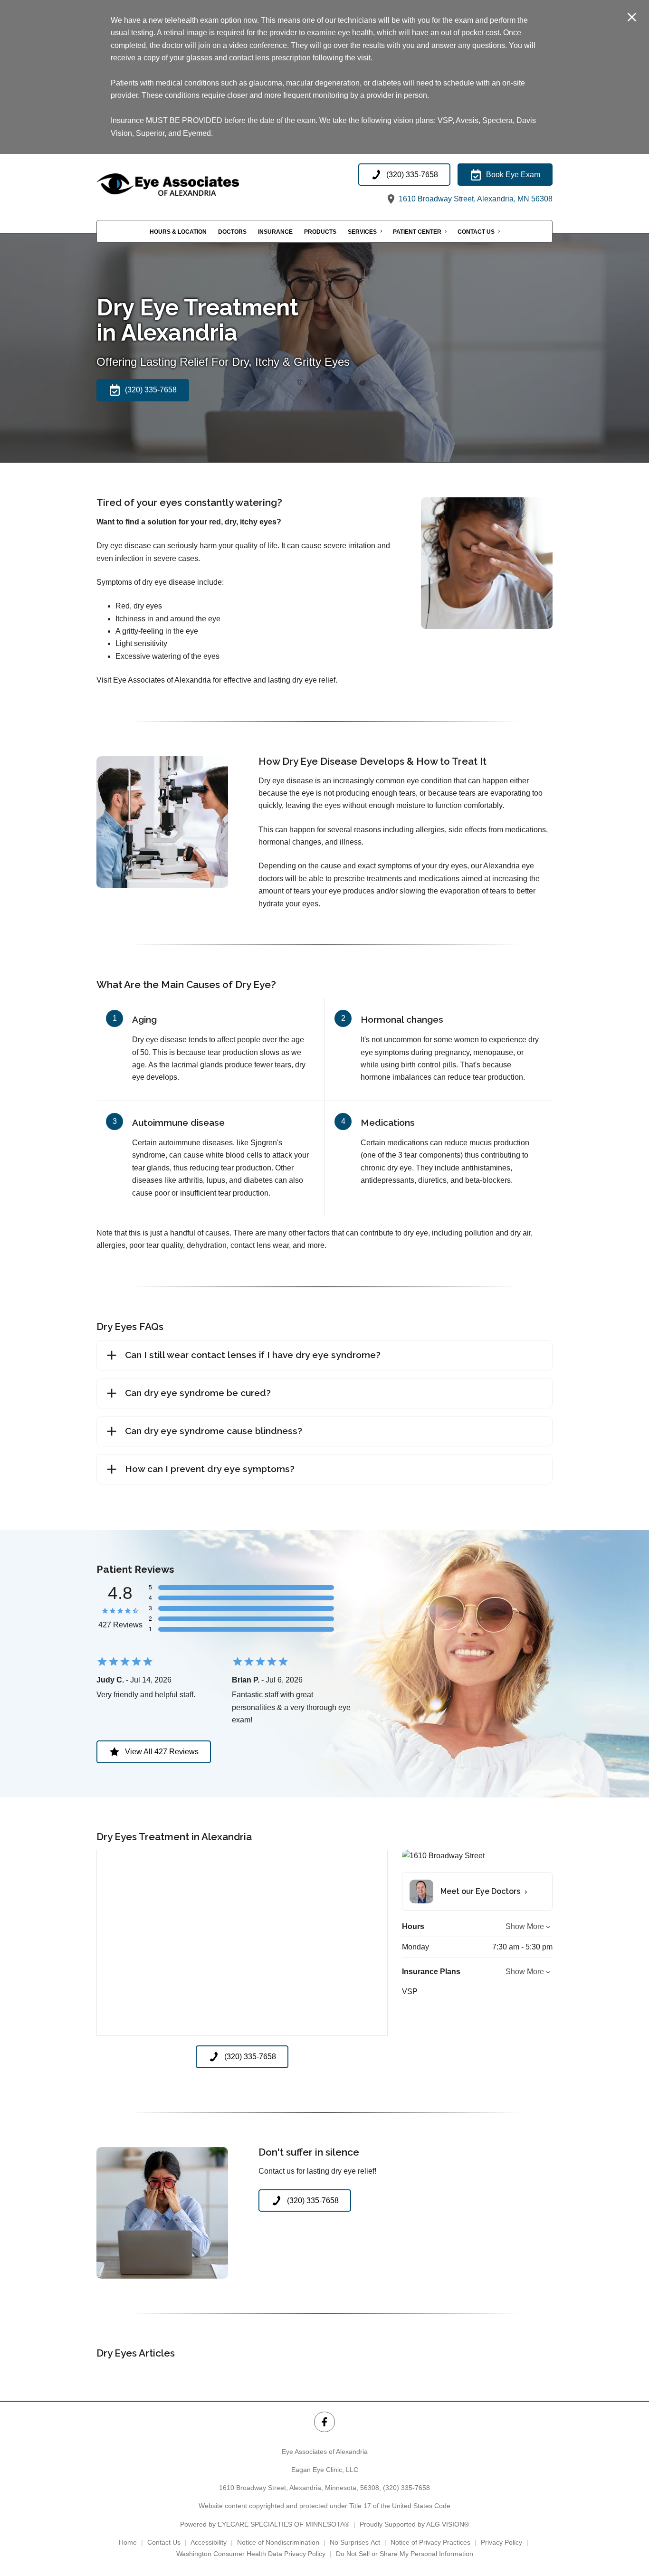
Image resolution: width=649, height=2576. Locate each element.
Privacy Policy (501, 2542)
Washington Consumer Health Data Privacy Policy (251, 2554)
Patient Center (417, 231)
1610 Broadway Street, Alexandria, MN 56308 (475, 199)
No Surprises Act (355, 2542)
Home (128, 2542)
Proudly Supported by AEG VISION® (414, 2524)
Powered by (265, 2524)
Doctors (232, 231)
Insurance (275, 231)
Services (362, 231)
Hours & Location (178, 231)
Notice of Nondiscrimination (278, 2542)
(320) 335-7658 (406, 2488)
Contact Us (476, 231)
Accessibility (209, 2542)
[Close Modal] (632, 18)
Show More (525, 1926)
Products (320, 231)
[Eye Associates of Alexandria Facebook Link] (324, 2422)
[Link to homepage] (191, 185)
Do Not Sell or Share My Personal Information (405, 2554)
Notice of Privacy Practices (430, 2542)
